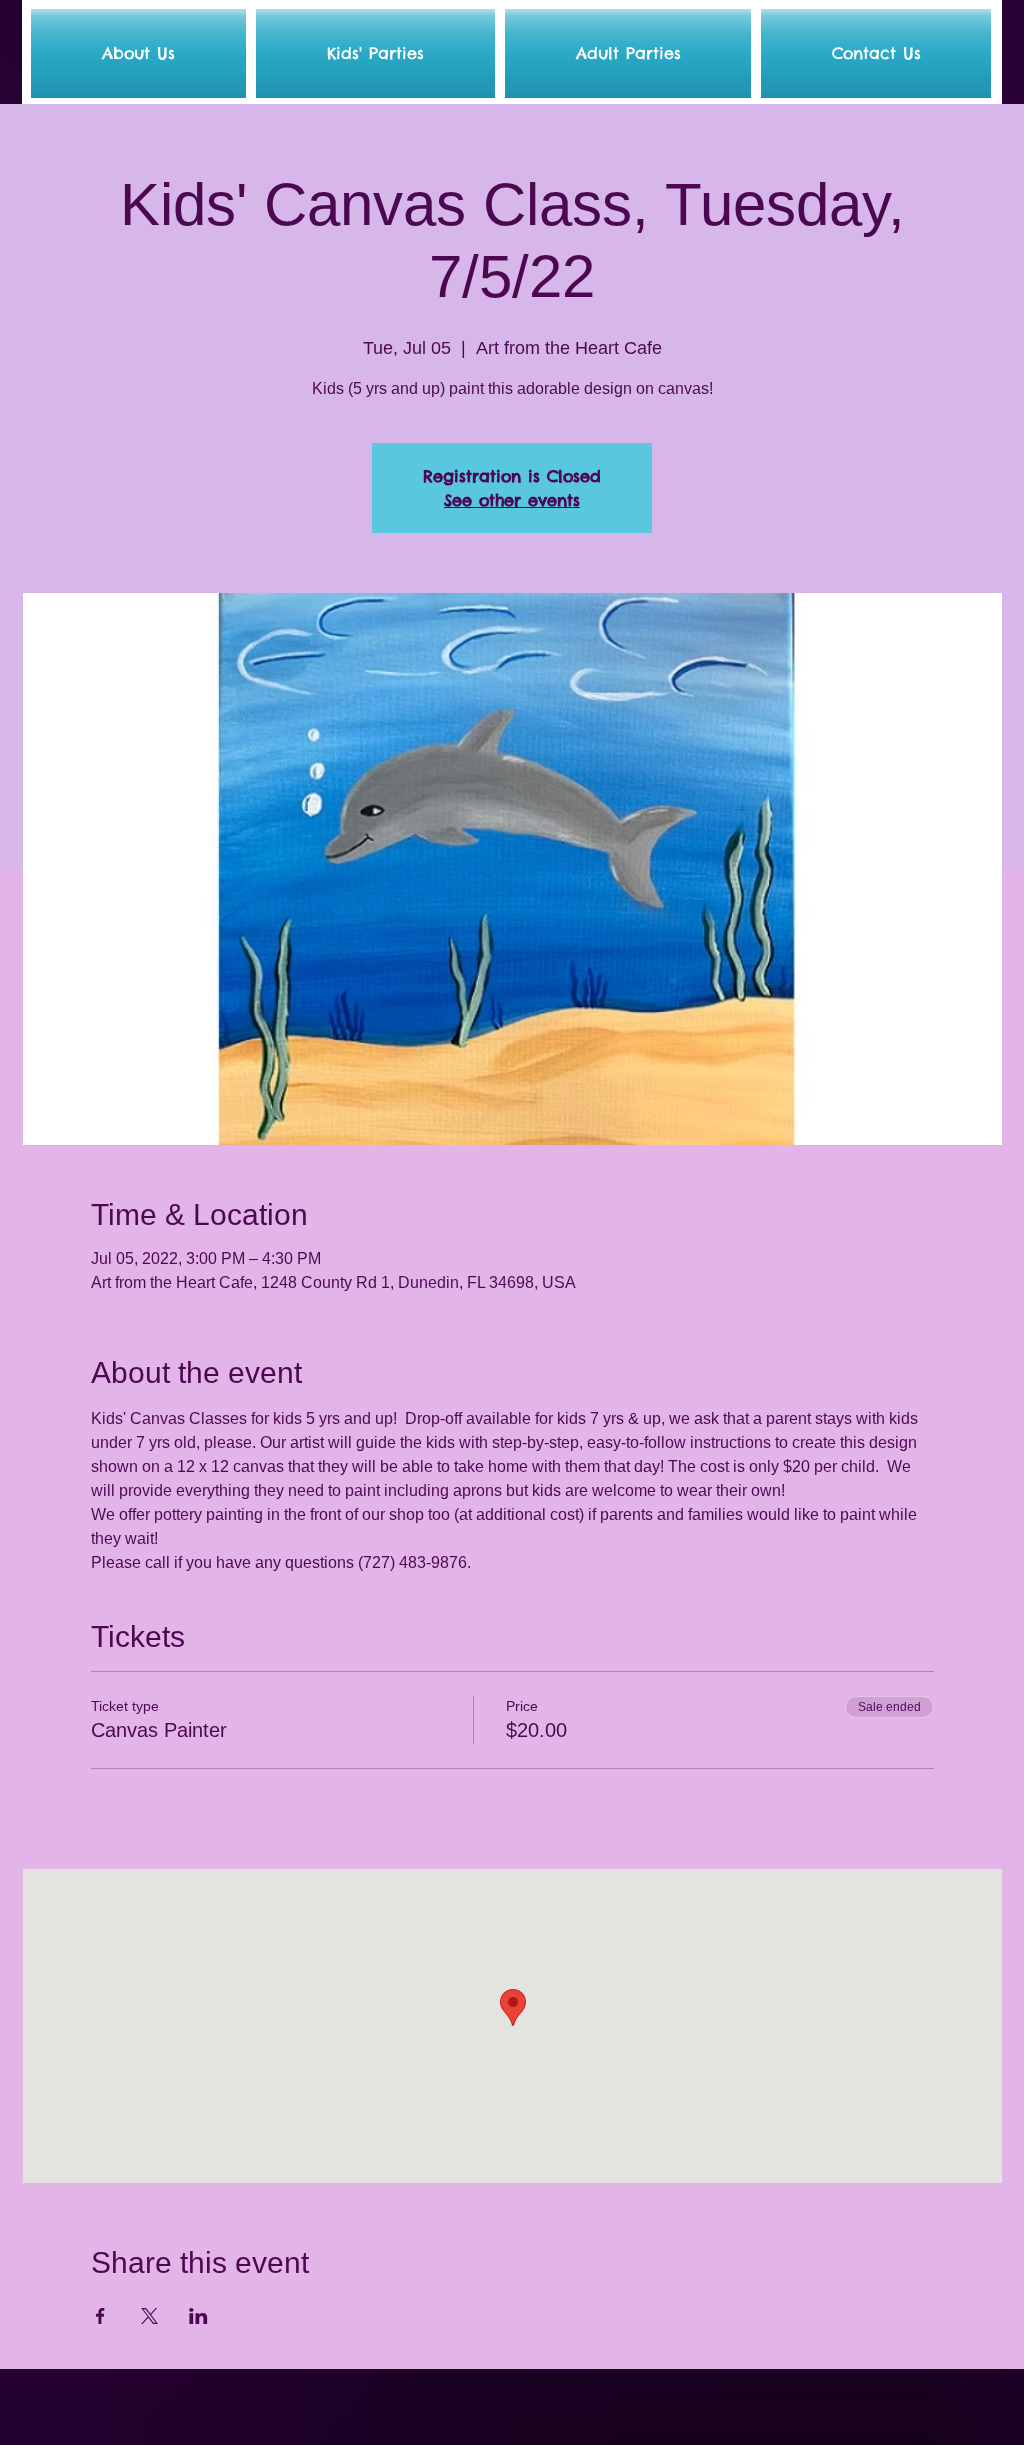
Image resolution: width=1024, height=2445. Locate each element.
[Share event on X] (149, 2316)
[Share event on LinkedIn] (198, 2316)
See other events (512, 500)
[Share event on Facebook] (100, 2316)
